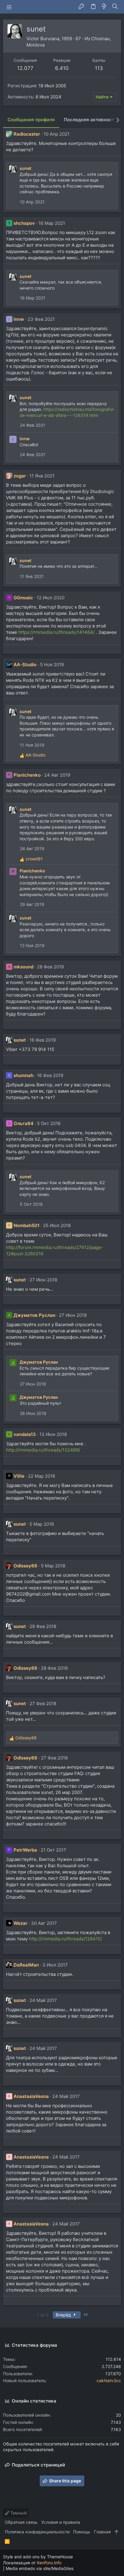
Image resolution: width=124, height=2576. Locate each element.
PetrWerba (25, 1850)
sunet (25, 168)
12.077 (25, 68)
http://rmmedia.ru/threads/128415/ (65, 1939)
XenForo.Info (49, 2563)
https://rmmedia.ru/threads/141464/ (56, 632)
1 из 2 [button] (43, 2315)
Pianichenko (27, 775)
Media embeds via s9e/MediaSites (40, 2568)
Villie (19, 1476)
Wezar (20, 1923)
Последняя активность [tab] (90, 120)
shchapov (24, 223)
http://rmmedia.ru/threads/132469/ (43, 1450)
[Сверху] (116, 2532)
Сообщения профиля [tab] (31, 120)
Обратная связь (21, 2522)
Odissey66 (25, 1566)
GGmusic (23, 598)
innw (19, 319)
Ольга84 (23, 1123)
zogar (20, 476)
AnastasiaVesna (31, 2096)
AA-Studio (25, 665)
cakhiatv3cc (109, 2380)
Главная (102, 2532)
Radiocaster (27, 134)
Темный (18, 2513)
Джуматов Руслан (34, 1315)
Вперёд (64, 2315)
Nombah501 (26, 1225)
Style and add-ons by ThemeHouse (38, 2557)
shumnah (23, 1075)
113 (99, 68)
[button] (9, 7)
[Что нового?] (104, 7)
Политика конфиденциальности (37, 2532)
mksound (23, 967)
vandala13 (25, 1434)
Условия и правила (61, 2522)
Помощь (82, 2532)
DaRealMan (26, 1965)
